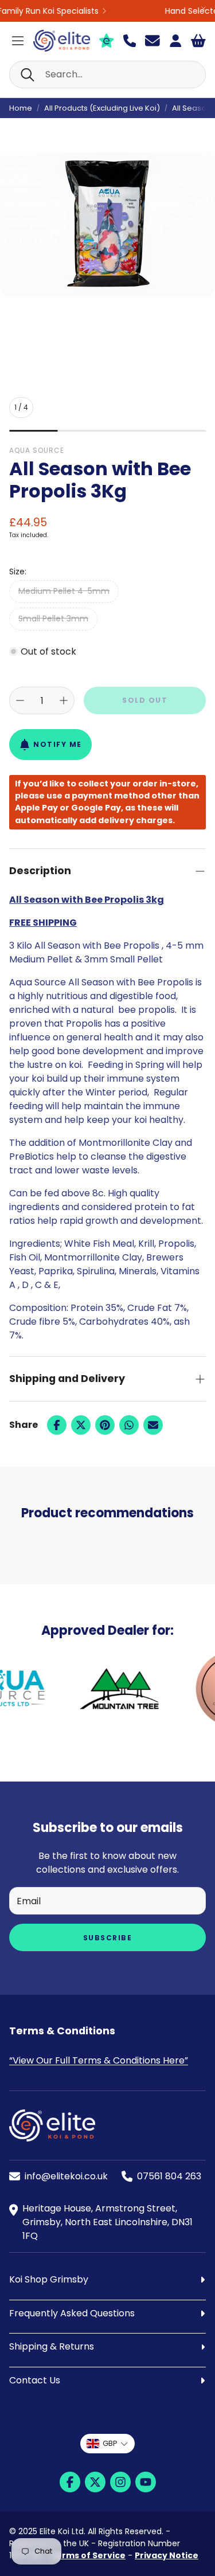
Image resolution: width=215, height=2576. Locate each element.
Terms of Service (88, 2555)
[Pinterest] (105, 1425)
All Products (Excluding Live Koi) (102, 108)
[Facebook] (57, 1425)
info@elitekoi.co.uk (66, 2176)
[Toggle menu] (18, 41)
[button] (107, 75)
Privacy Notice (167, 2555)
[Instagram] (120, 2482)
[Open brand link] (97, 1689)
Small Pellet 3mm (53, 618)
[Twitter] (81, 1425)
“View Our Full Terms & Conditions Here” (99, 2060)
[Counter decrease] (20, 700)
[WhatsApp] (129, 1425)
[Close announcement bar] (204, 9)
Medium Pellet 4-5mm (64, 591)
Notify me (58, 744)
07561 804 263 (169, 2176)
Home (21, 108)
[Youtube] (146, 2482)
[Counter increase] (64, 700)
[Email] (153, 1425)
